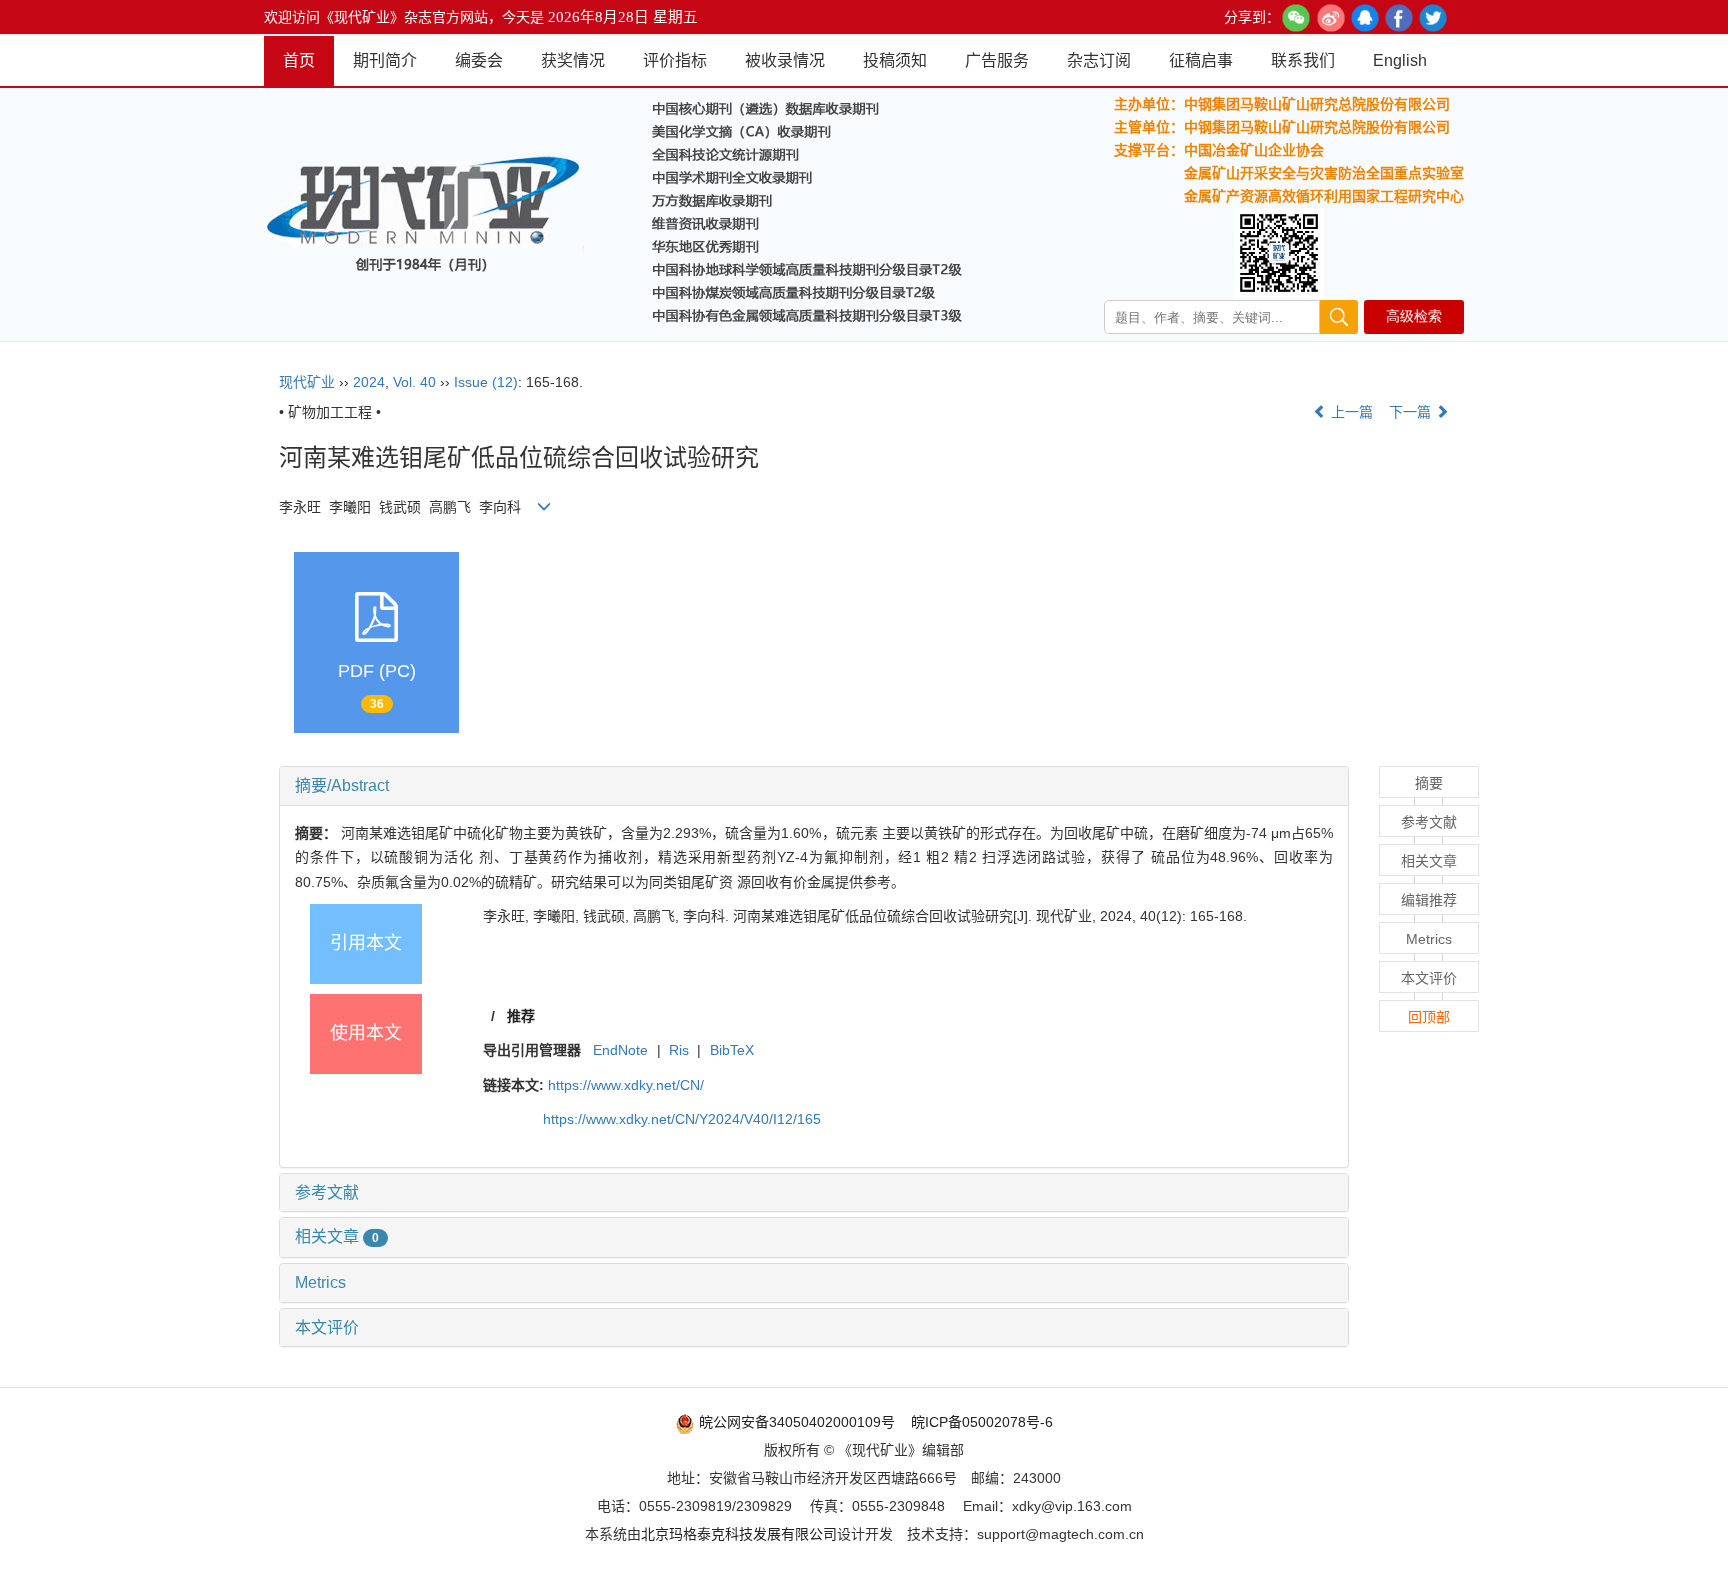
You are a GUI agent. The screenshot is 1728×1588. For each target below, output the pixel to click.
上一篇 (1350, 412)
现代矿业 (307, 382)
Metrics (320, 1282)
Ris (679, 1050)
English (1400, 60)
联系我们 (1303, 60)
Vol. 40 (414, 382)
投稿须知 (895, 60)
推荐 (521, 1016)
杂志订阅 (1099, 60)
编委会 (479, 60)
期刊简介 (385, 60)
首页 (299, 60)
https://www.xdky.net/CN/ (626, 1085)
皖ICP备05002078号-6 (982, 1422)
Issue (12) (486, 382)
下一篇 (1412, 412)
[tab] (814, 786)
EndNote (620, 1050)
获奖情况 (573, 60)
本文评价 (327, 1327)
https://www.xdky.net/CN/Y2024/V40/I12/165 (682, 1119)
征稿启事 (1201, 60)
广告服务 (997, 60)
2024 (369, 382)
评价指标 (675, 60)
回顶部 (1429, 1017)
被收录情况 (785, 60)
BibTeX (732, 1050)
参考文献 (327, 1192)
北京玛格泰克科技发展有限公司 (739, 1534)
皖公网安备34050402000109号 (795, 1422)
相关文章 (337, 1236)
